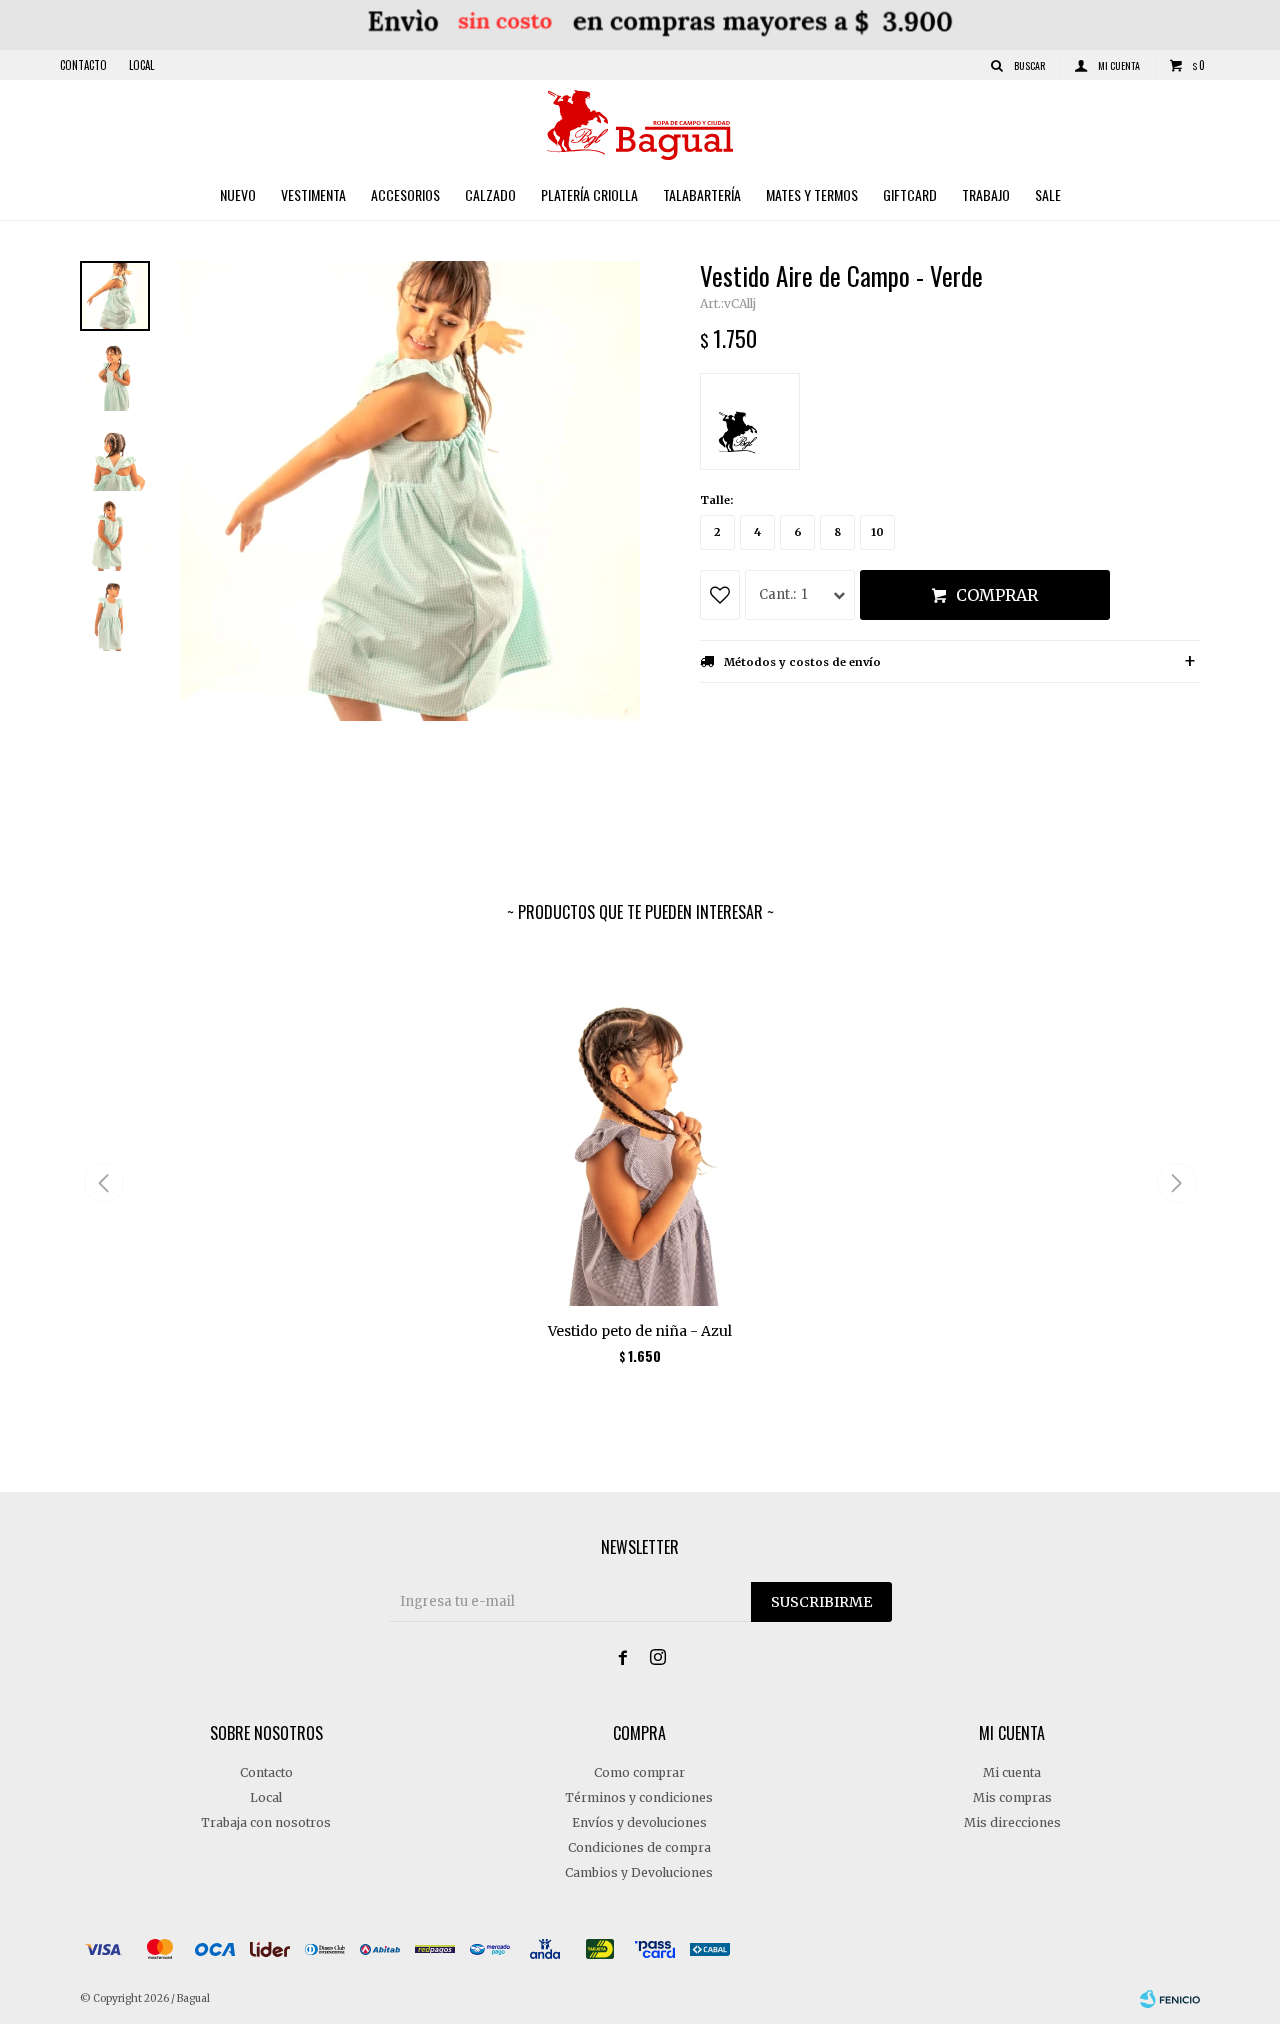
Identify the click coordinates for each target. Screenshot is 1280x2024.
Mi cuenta (1012, 1772)
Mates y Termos (812, 194)
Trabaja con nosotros (266, 1822)
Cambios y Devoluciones (639, 1872)
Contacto (83, 65)
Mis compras (1012, 1797)
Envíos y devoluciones (639, 1822)
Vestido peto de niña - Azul (640, 1331)
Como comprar (639, 1772)
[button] (1176, 1183)
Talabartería (702, 194)
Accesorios (405, 194)
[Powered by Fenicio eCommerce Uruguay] (1170, 1999)
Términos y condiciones (639, 1797)
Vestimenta (313, 194)
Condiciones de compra (639, 1847)
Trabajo (986, 194)
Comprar (997, 595)
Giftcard (910, 194)
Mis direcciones (1012, 1822)
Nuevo (238, 194)
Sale (1048, 194)
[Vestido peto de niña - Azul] (640, 1129)
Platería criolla (589, 194)
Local (141, 65)
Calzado (490, 194)
